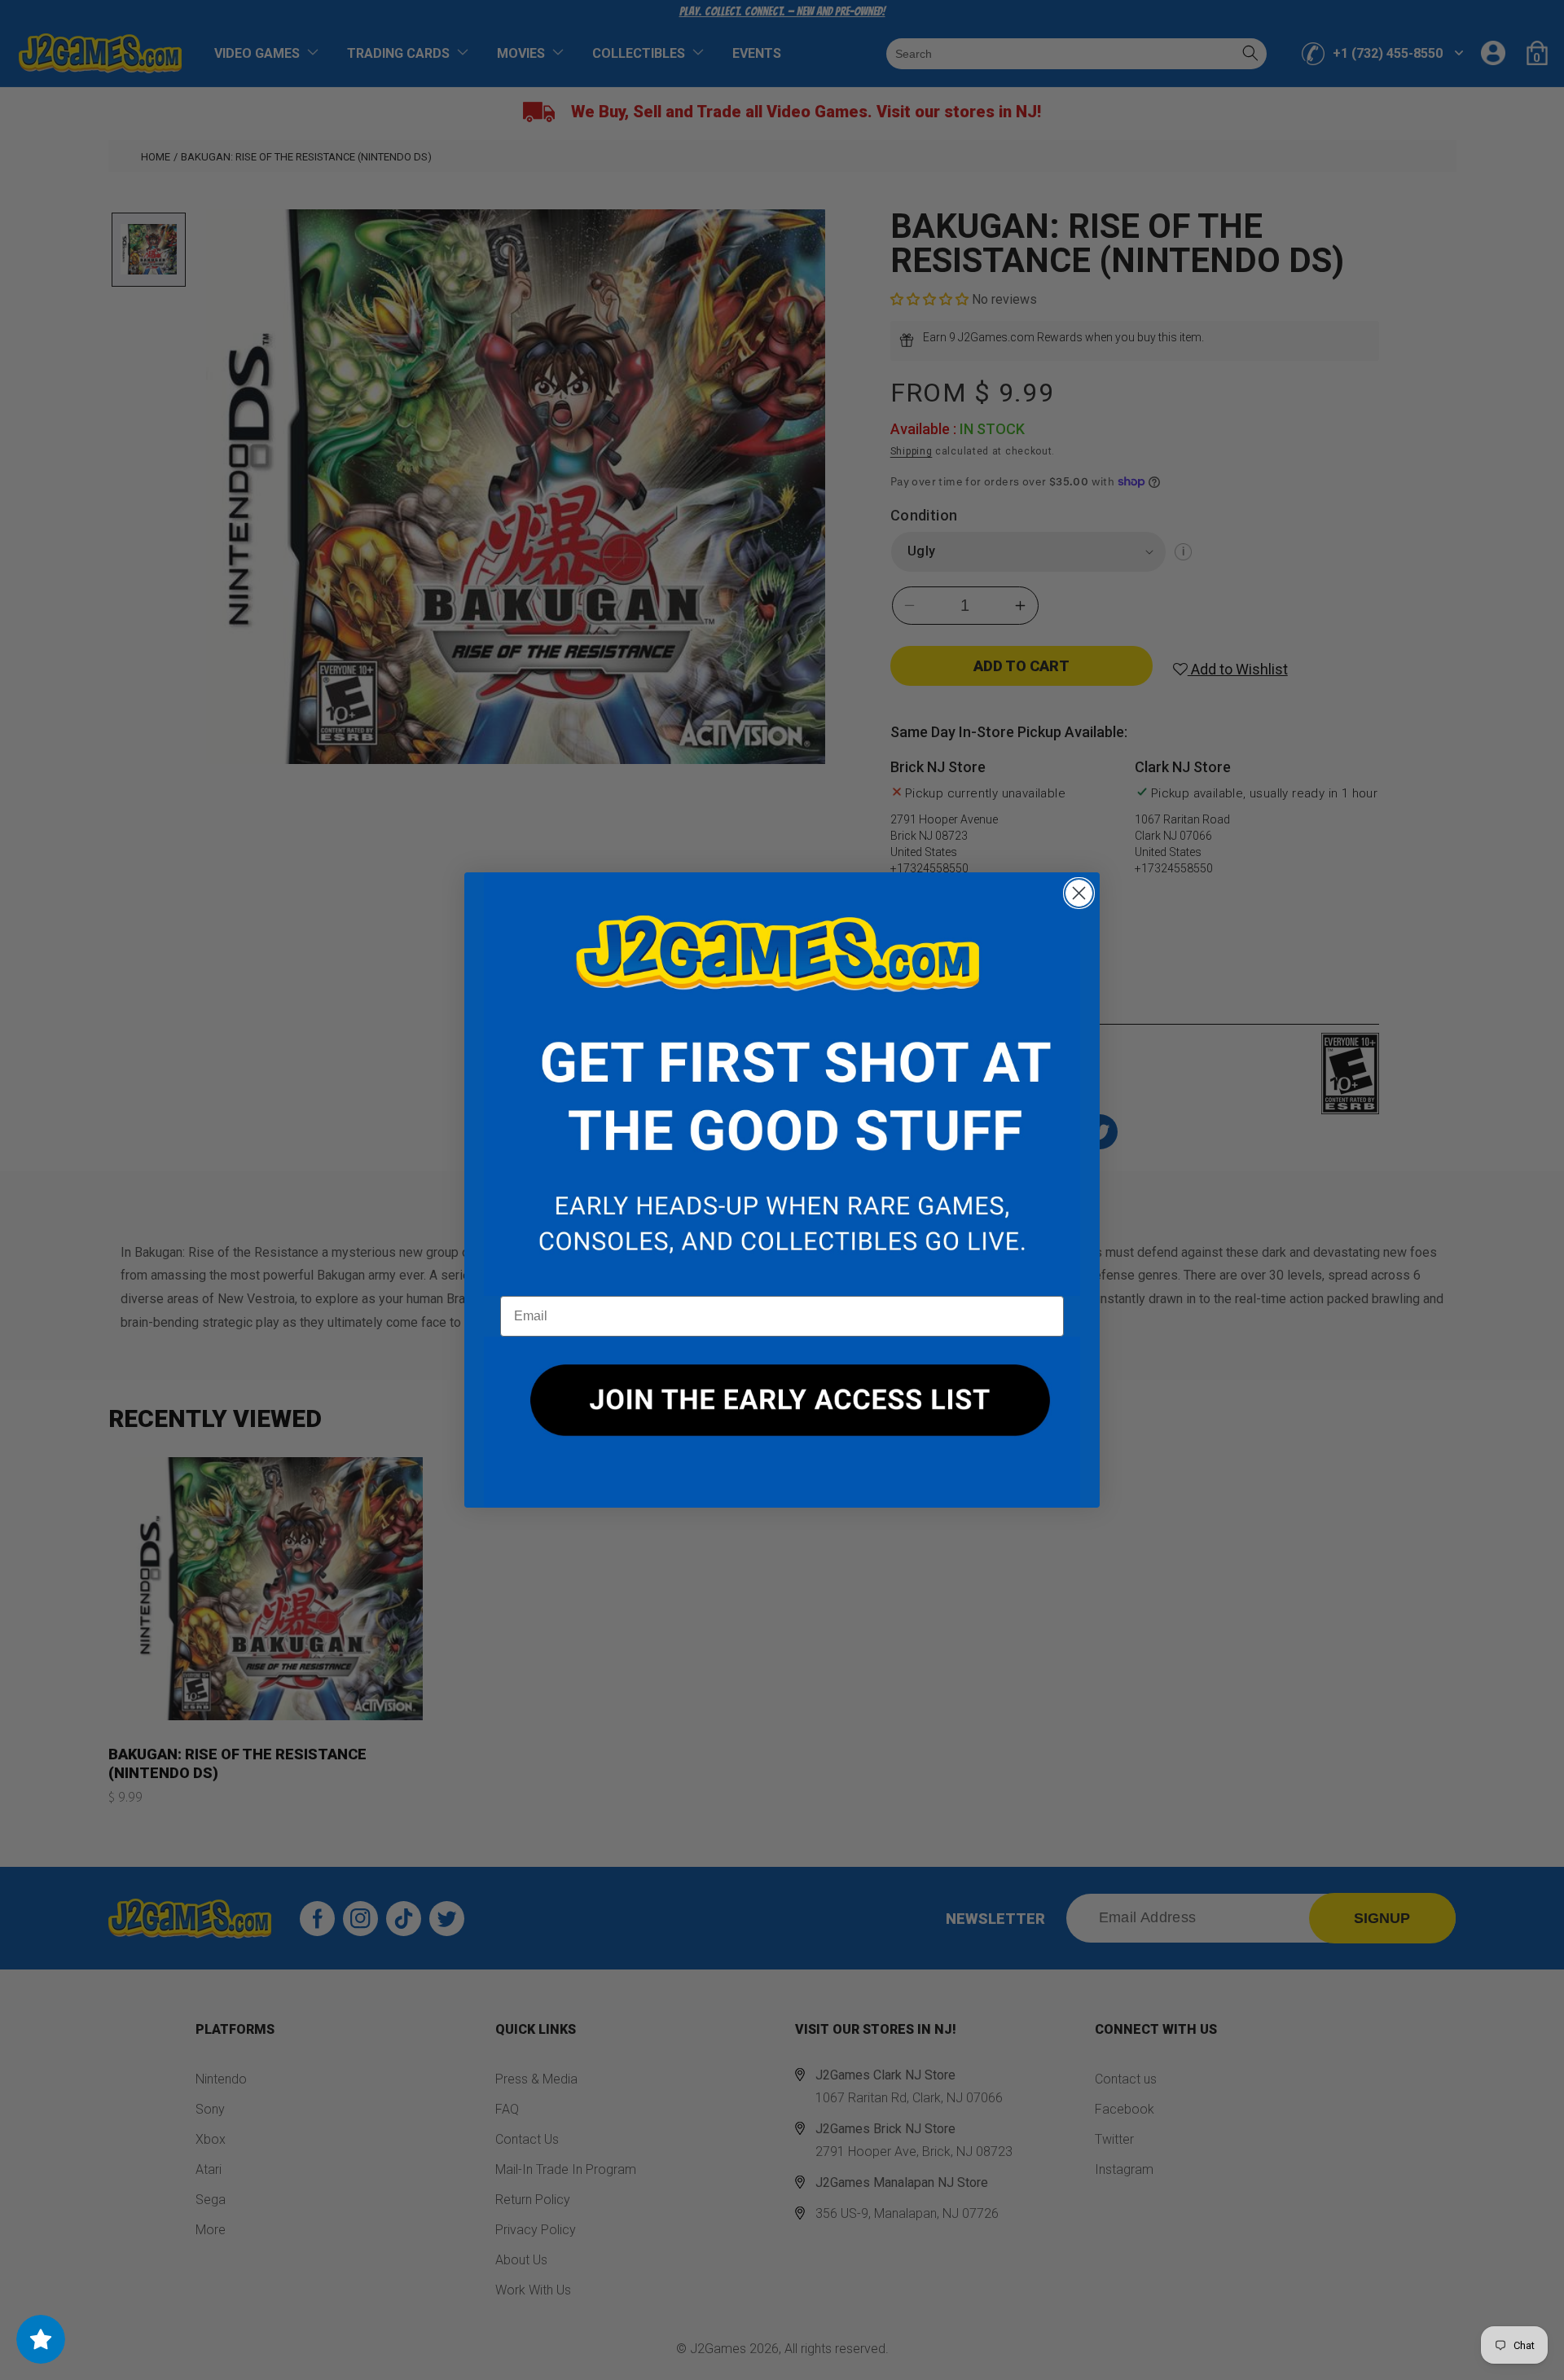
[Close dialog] (1079, 893)
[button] (782, 1084)
